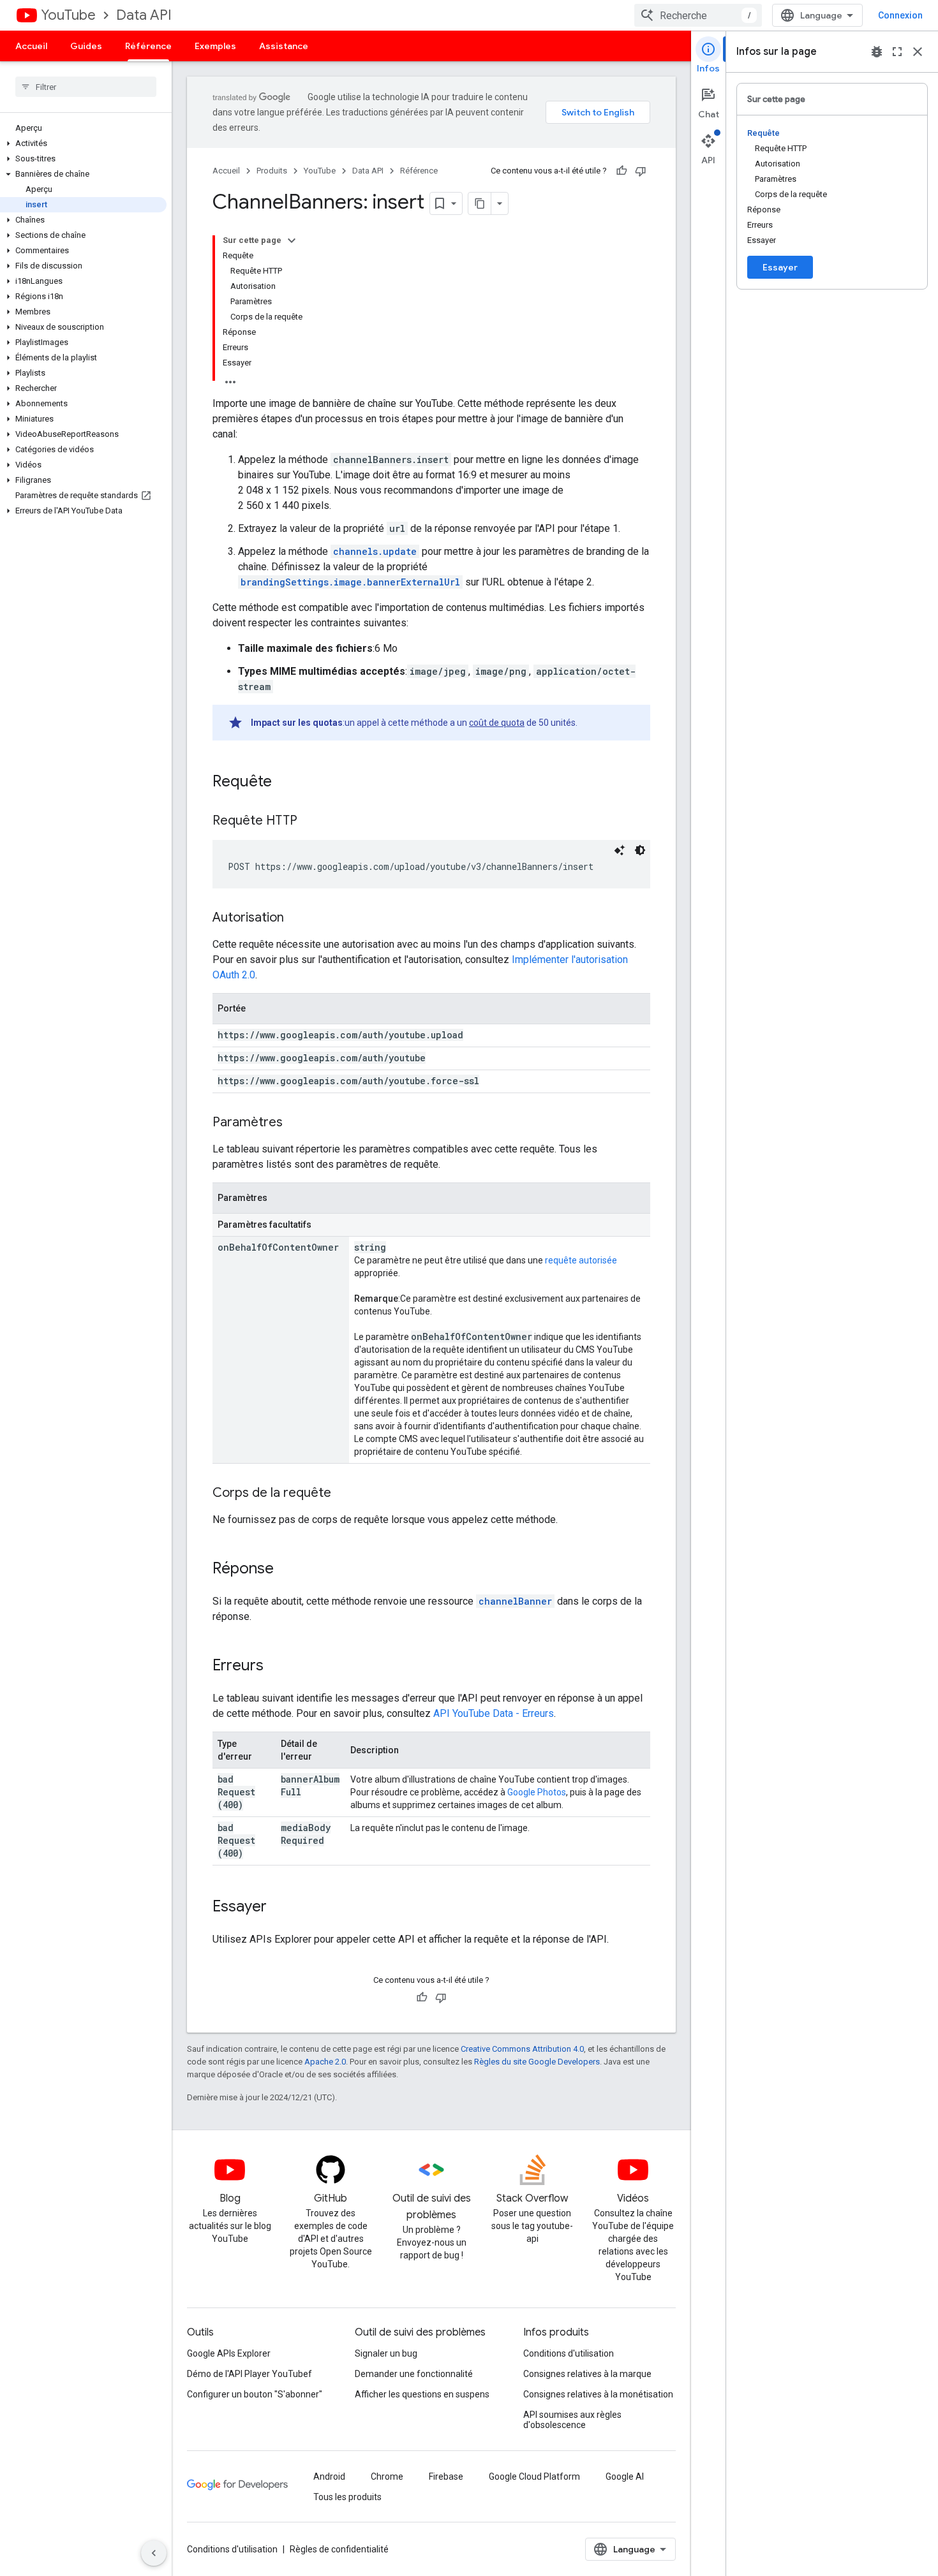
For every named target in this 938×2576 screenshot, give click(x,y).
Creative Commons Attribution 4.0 (522, 2049)
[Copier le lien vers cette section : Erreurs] (276, 1667)
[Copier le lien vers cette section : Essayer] (279, 1908)
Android (329, 2477)
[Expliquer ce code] (620, 850)
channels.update (375, 551)
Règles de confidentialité (339, 2549)
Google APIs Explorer (229, 2353)
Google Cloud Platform (534, 2477)
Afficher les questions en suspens (422, 2394)
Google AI (625, 2477)
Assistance (284, 46)
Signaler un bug (386, 2353)
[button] (83, 144)
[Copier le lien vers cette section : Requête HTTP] (310, 821)
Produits (272, 171)
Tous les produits (347, 2497)
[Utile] (622, 171)
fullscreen (897, 52)
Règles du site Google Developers (537, 2062)
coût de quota (497, 723)
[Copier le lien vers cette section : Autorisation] (297, 918)
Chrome (387, 2477)
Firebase (446, 2477)
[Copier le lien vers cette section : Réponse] (287, 1570)
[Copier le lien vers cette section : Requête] (285, 783)
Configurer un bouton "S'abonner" (255, 2394)
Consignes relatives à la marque (587, 2374)
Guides (86, 46)
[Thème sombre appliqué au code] (640, 850)
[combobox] (698, 15)
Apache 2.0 (325, 2062)
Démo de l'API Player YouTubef (249, 2374)
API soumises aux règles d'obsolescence (572, 2420)
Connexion (900, 15)
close (918, 52)
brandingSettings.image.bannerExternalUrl (350, 582)
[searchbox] (86, 87)
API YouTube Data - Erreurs (494, 1713)
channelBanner (515, 1601)
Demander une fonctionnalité (414, 2374)
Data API (144, 15)
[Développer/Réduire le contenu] (292, 240)
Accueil (31, 46)
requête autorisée (581, 1260)
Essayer (780, 267)
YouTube (68, 15)
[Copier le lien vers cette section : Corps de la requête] (344, 1494)
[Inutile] (641, 171)
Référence (148, 46)
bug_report (877, 52)
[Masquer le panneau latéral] (154, 2553)
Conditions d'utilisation (569, 2353)
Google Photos (537, 1792)
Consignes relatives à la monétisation (598, 2394)
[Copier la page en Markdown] (480, 203)
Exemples (215, 46)
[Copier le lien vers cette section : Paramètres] (295, 1123)
